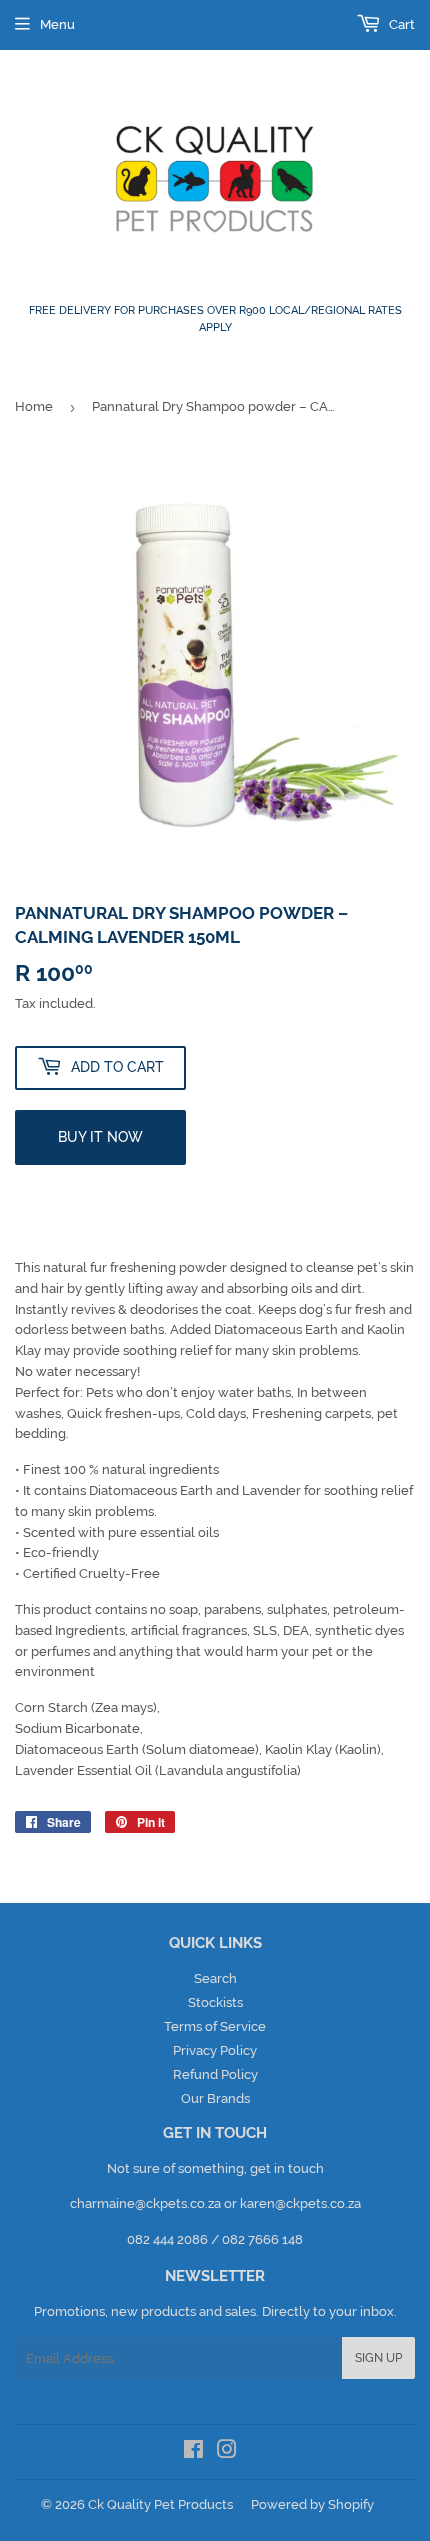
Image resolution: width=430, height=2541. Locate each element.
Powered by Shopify (312, 2504)
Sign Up (378, 2358)
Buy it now (100, 1137)
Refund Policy (215, 2074)
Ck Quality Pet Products (160, 2504)
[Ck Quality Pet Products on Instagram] (227, 2452)
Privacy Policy (215, 2050)
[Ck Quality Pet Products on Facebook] (193, 2452)
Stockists (215, 2002)
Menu (57, 24)
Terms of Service (215, 2026)
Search (215, 1978)
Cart (400, 24)
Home (34, 406)
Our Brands (215, 2098)
